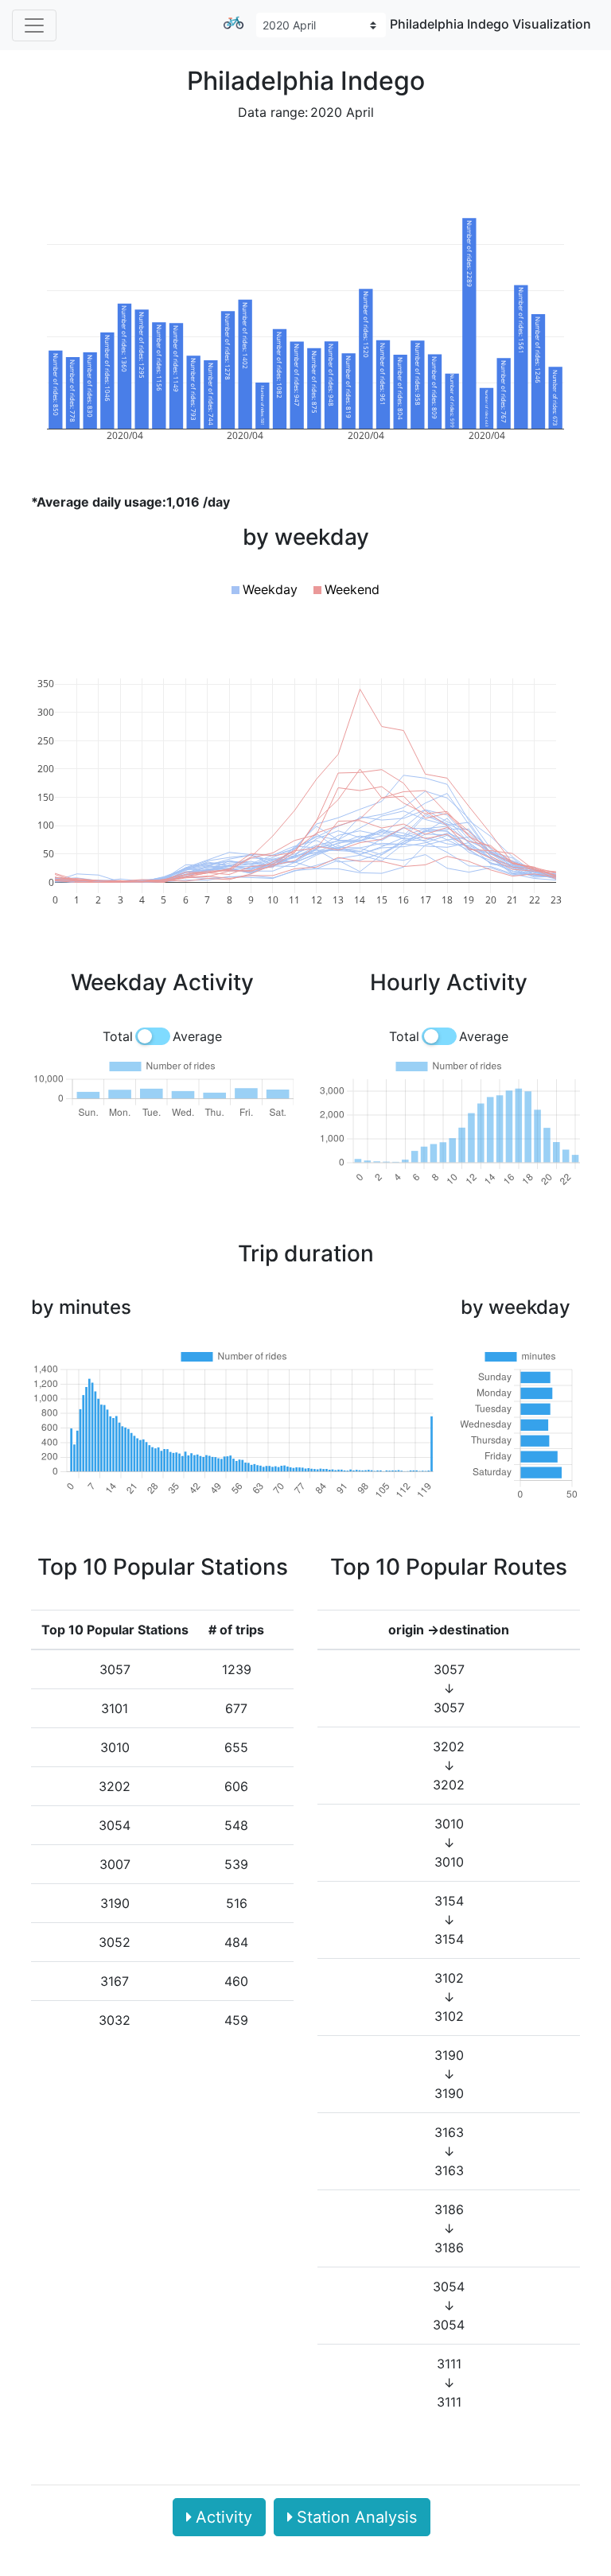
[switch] (153, 1036)
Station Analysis (357, 2517)
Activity (224, 2517)
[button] (265, 589)
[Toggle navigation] (34, 25)
